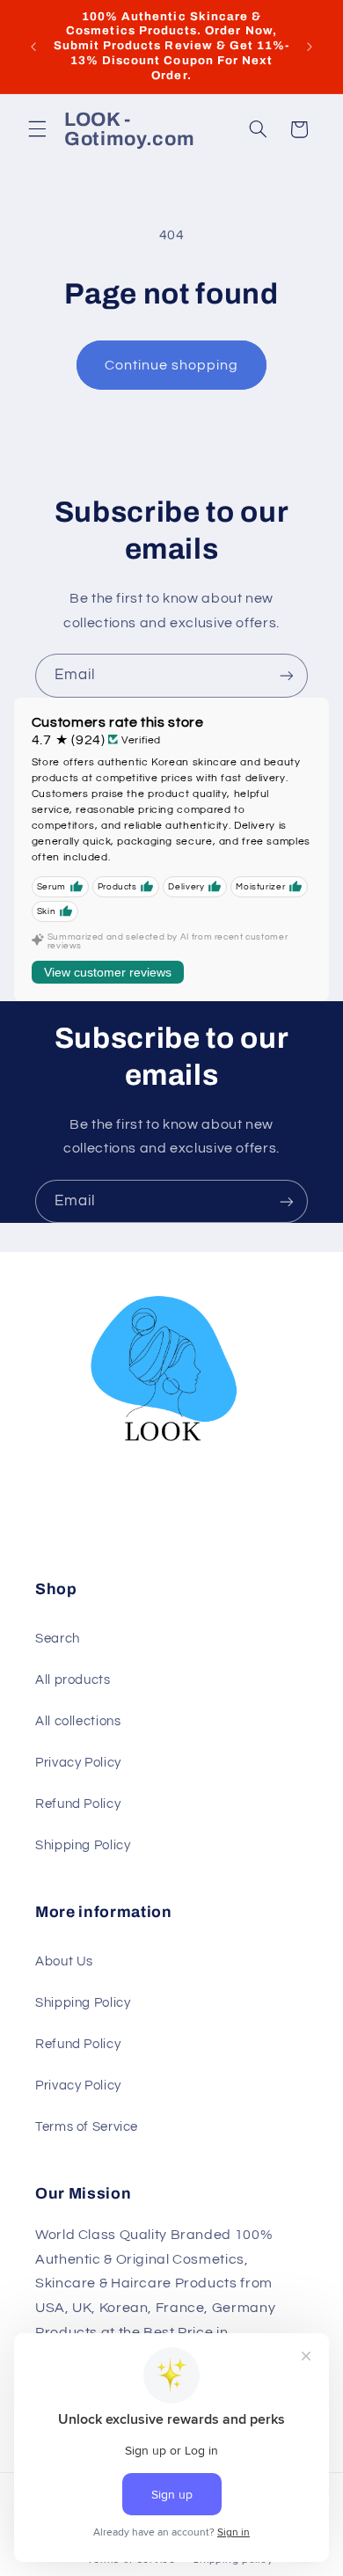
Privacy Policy (78, 1763)
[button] (37, 129)
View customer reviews (108, 972)
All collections (78, 1721)
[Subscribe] (287, 675)
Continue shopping (172, 365)
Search (58, 1639)
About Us (64, 1961)
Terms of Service (87, 2127)
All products (73, 1680)
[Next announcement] (310, 47)
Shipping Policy (83, 1845)
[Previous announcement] (33, 47)
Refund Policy (78, 1804)
